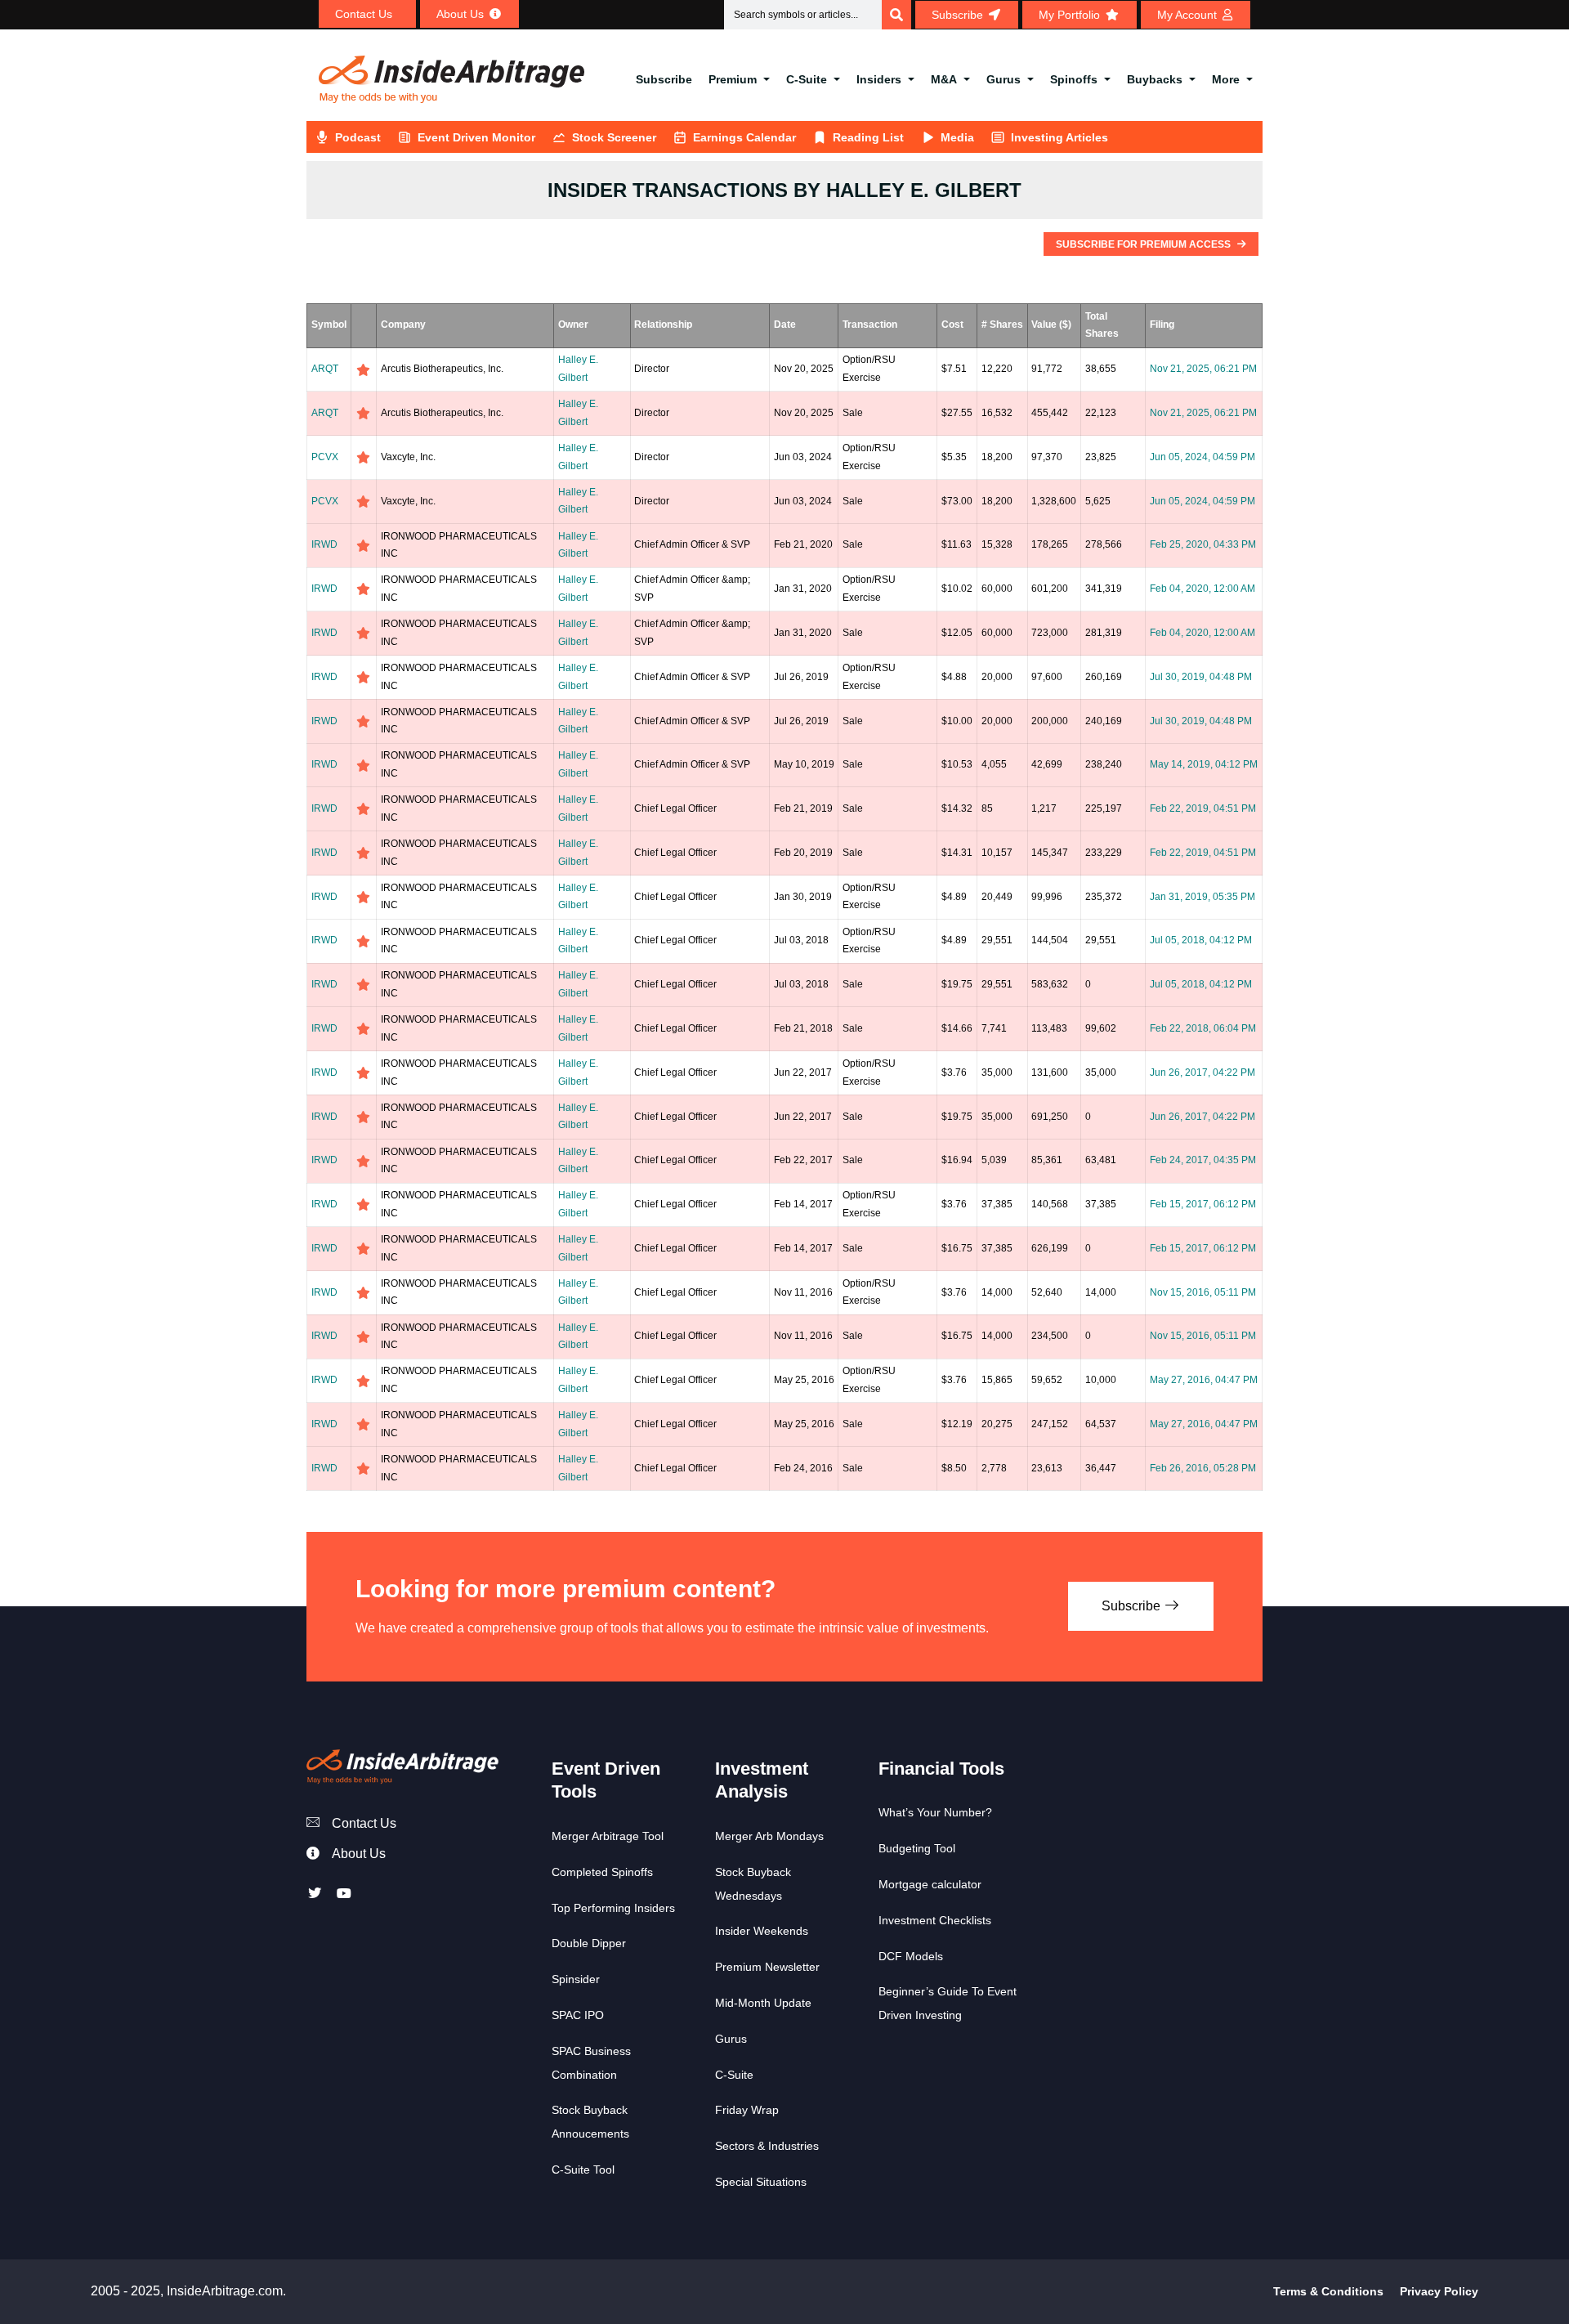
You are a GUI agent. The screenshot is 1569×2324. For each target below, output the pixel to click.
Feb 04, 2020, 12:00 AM (1202, 589)
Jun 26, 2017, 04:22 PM (1202, 1072)
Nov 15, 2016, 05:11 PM (1203, 1292)
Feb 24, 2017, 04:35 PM (1203, 1160)
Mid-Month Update (763, 2003)
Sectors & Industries (767, 2146)
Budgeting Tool (917, 1848)
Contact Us (364, 1823)
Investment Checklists (935, 1920)
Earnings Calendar (744, 137)
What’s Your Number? (935, 1812)
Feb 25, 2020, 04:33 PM (1203, 544)
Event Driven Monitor (476, 137)
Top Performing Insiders (613, 1908)
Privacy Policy (1439, 2291)
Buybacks (1155, 79)
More (1226, 79)
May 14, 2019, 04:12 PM (1204, 764)
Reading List (868, 137)
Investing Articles (1059, 137)
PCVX (325, 457)
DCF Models (911, 1956)
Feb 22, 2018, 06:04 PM (1203, 1028)
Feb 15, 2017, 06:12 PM (1203, 1204)
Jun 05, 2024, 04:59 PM (1202, 457)
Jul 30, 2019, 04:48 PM (1201, 677)
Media (957, 137)
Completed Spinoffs (602, 1872)
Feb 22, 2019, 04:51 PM (1203, 808)
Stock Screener (614, 137)
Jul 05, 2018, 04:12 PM (1201, 940)
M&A (944, 79)
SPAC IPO (578, 2015)
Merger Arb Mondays (769, 1836)
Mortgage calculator (930, 1884)
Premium (733, 79)
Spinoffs (1074, 79)
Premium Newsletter (767, 1967)
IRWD (324, 544)
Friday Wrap (747, 2110)
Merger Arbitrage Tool (608, 1836)
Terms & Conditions (1328, 2291)
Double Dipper (589, 1943)
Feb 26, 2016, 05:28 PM (1203, 1468)
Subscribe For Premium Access (1144, 244)
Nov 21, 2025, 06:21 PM (1203, 369)
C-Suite (807, 79)
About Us (359, 1854)
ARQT (325, 369)
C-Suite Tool (583, 2170)
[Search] (896, 15)
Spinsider (576, 1979)
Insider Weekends (762, 1931)
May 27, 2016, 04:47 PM (1204, 1380)
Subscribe (664, 79)
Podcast (358, 137)
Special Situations (761, 2182)
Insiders (879, 79)
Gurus (1004, 79)
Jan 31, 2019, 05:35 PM (1202, 897)
